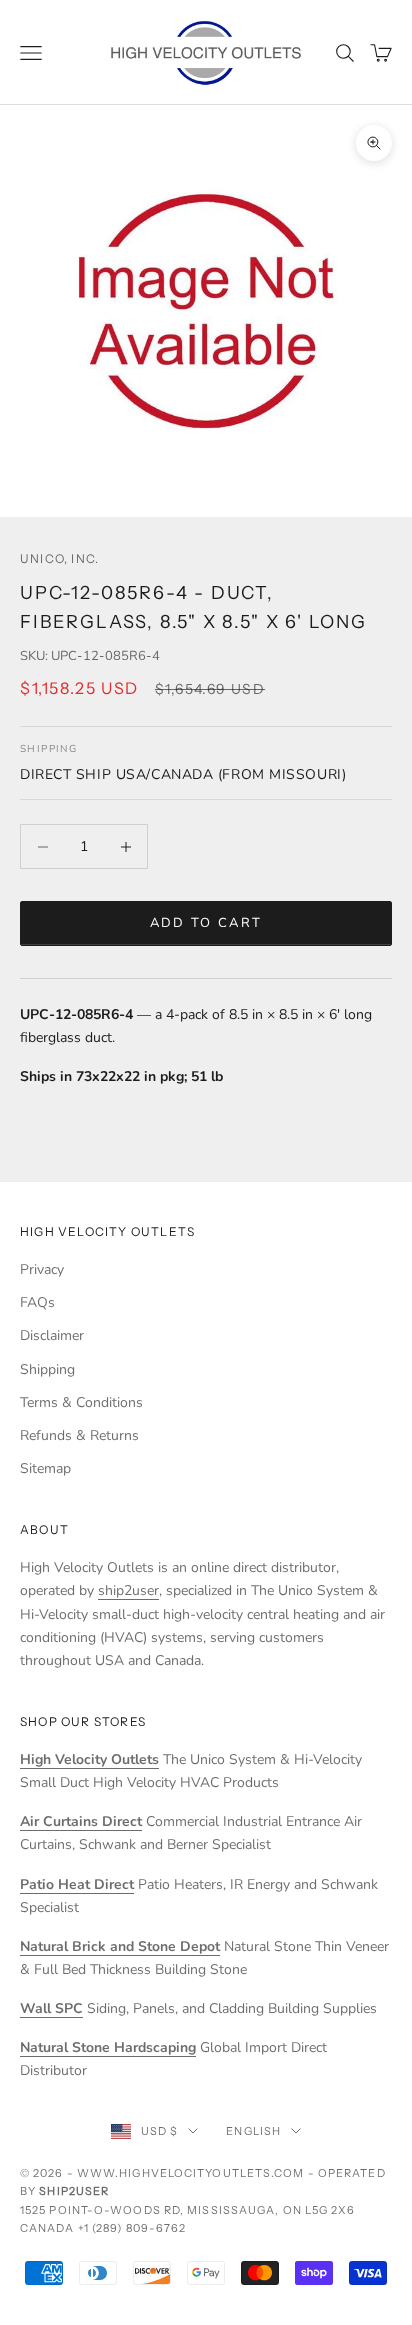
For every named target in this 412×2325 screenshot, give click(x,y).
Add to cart (206, 923)
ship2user (128, 1590)
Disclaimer (52, 1335)
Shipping (47, 1369)
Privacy (42, 1269)
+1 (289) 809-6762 (132, 2228)
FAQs (37, 1302)
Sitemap (45, 1468)
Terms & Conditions (81, 1402)
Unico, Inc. (59, 558)
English (253, 2131)
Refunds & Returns (79, 1435)
